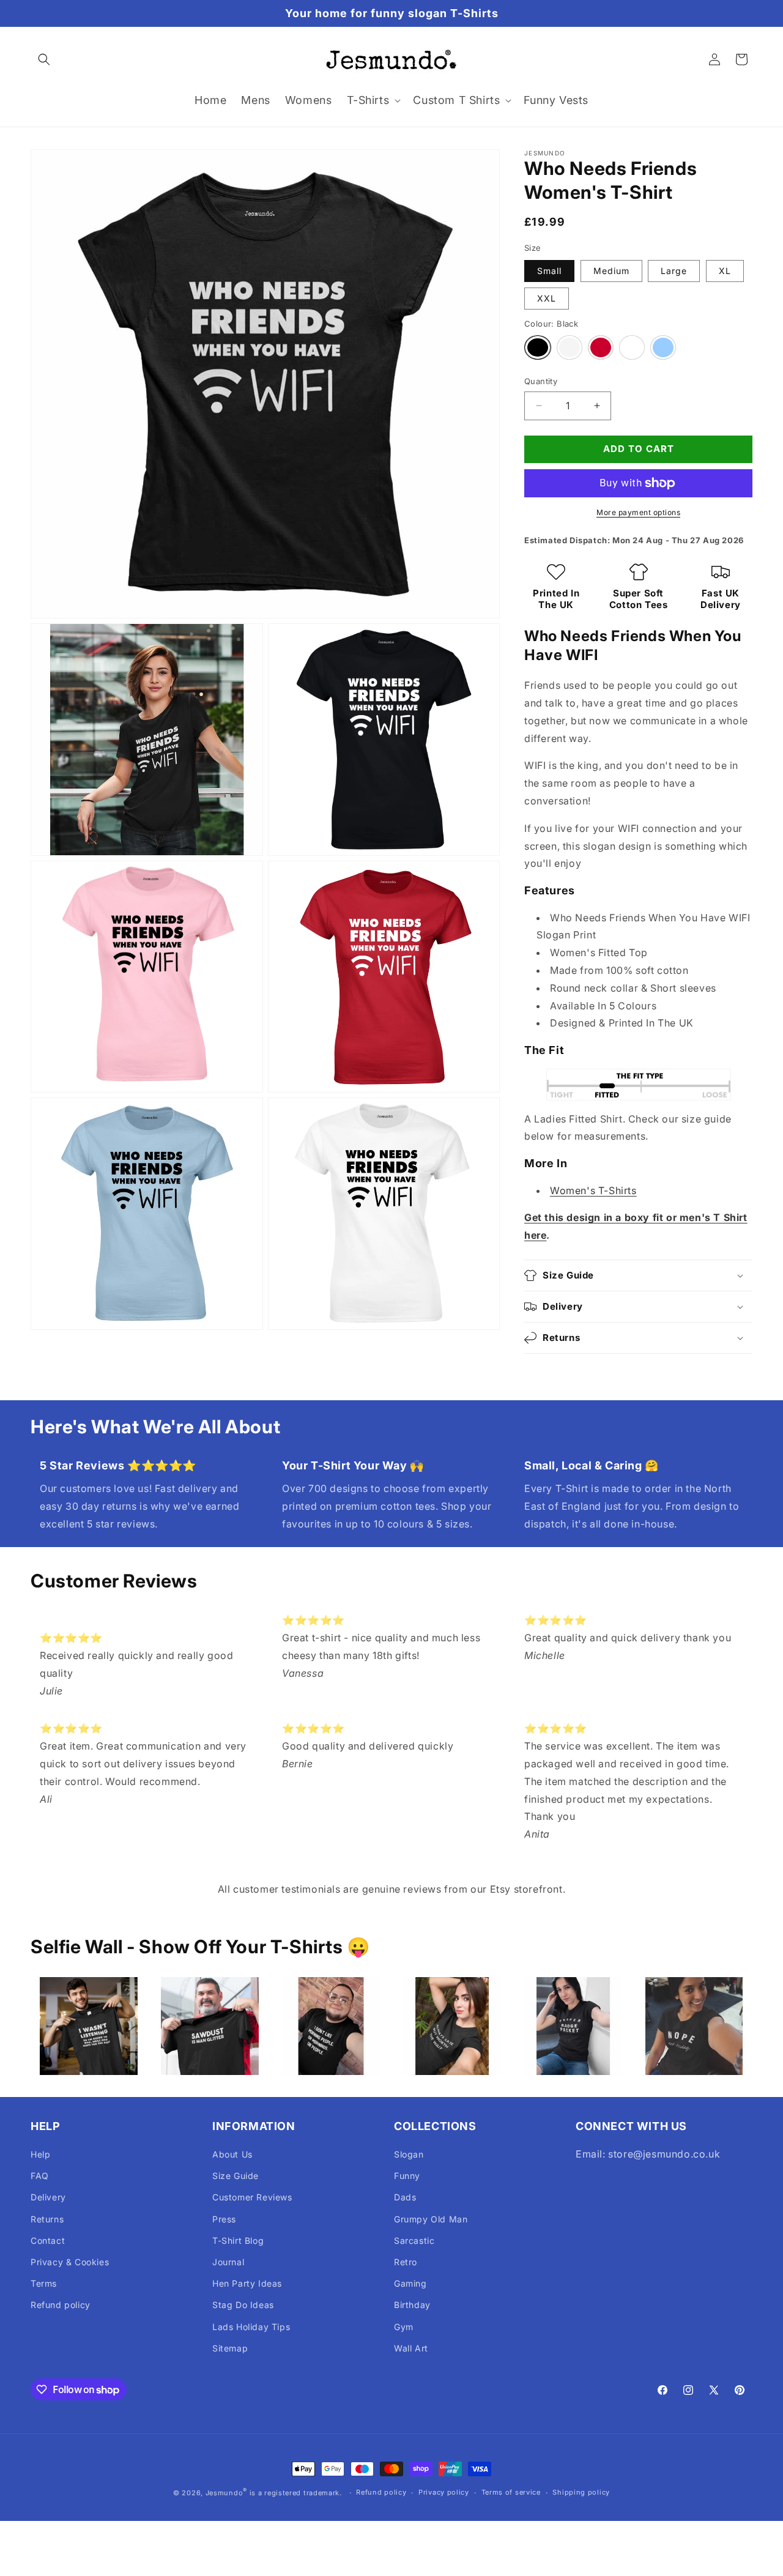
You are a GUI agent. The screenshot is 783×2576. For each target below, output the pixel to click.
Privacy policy (444, 2492)
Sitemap (230, 2348)
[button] (44, 59)
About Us (232, 2154)
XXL (547, 298)
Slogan (409, 2154)
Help (40, 2154)
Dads (405, 2197)
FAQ (40, 2176)
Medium (611, 271)
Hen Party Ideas (247, 2283)
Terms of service (511, 2492)
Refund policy (61, 2305)
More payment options (638, 512)
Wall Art (411, 2348)
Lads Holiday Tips (251, 2327)
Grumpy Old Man (431, 2219)
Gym (404, 2327)
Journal (228, 2262)
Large (674, 271)
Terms (44, 2283)
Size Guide (236, 2176)
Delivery (48, 2197)
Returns (47, 2219)
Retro (406, 2262)
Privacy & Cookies (70, 2262)
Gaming (410, 2283)
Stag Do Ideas (243, 2305)
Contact (48, 2240)
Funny (407, 2176)
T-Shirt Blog (238, 2240)
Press (224, 2219)
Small (549, 271)
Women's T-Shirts (593, 1190)
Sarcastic (414, 2240)
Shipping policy (581, 2492)
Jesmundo (225, 2493)
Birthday (412, 2305)
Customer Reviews (252, 2197)
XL (725, 271)
